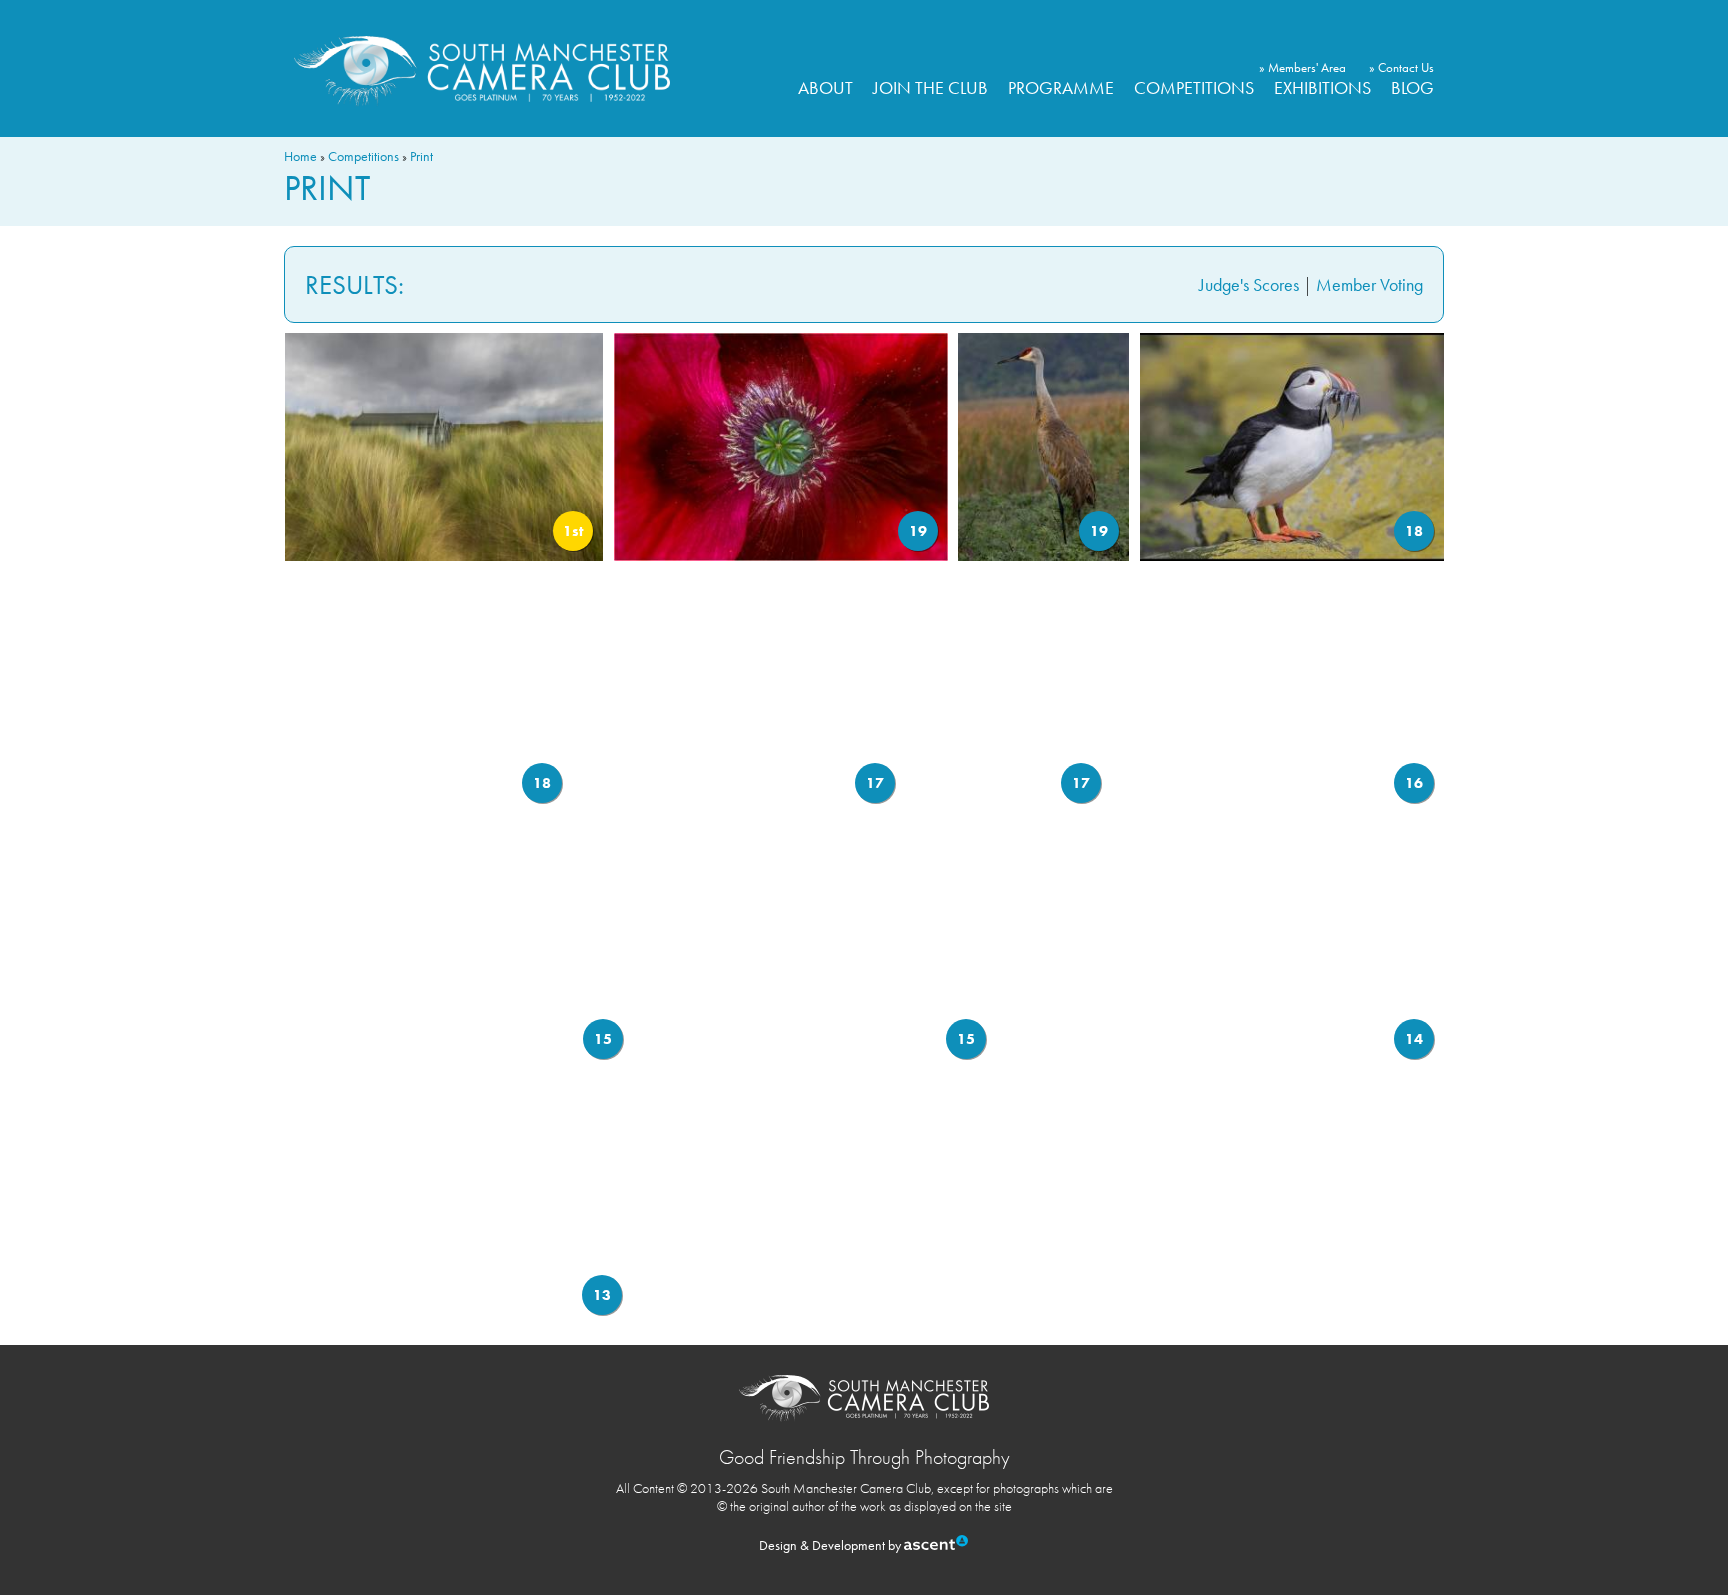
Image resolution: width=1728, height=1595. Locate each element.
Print (421, 156)
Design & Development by (831, 1545)
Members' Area (1307, 67)
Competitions (1194, 87)
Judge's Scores (1249, 284)
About (825, 87)
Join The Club (930, 87)
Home (300, 156)
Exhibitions (1322, 87)
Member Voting (1369, 284)
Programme (1061, 87)
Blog (1412, 87)
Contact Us (1406, 67)
